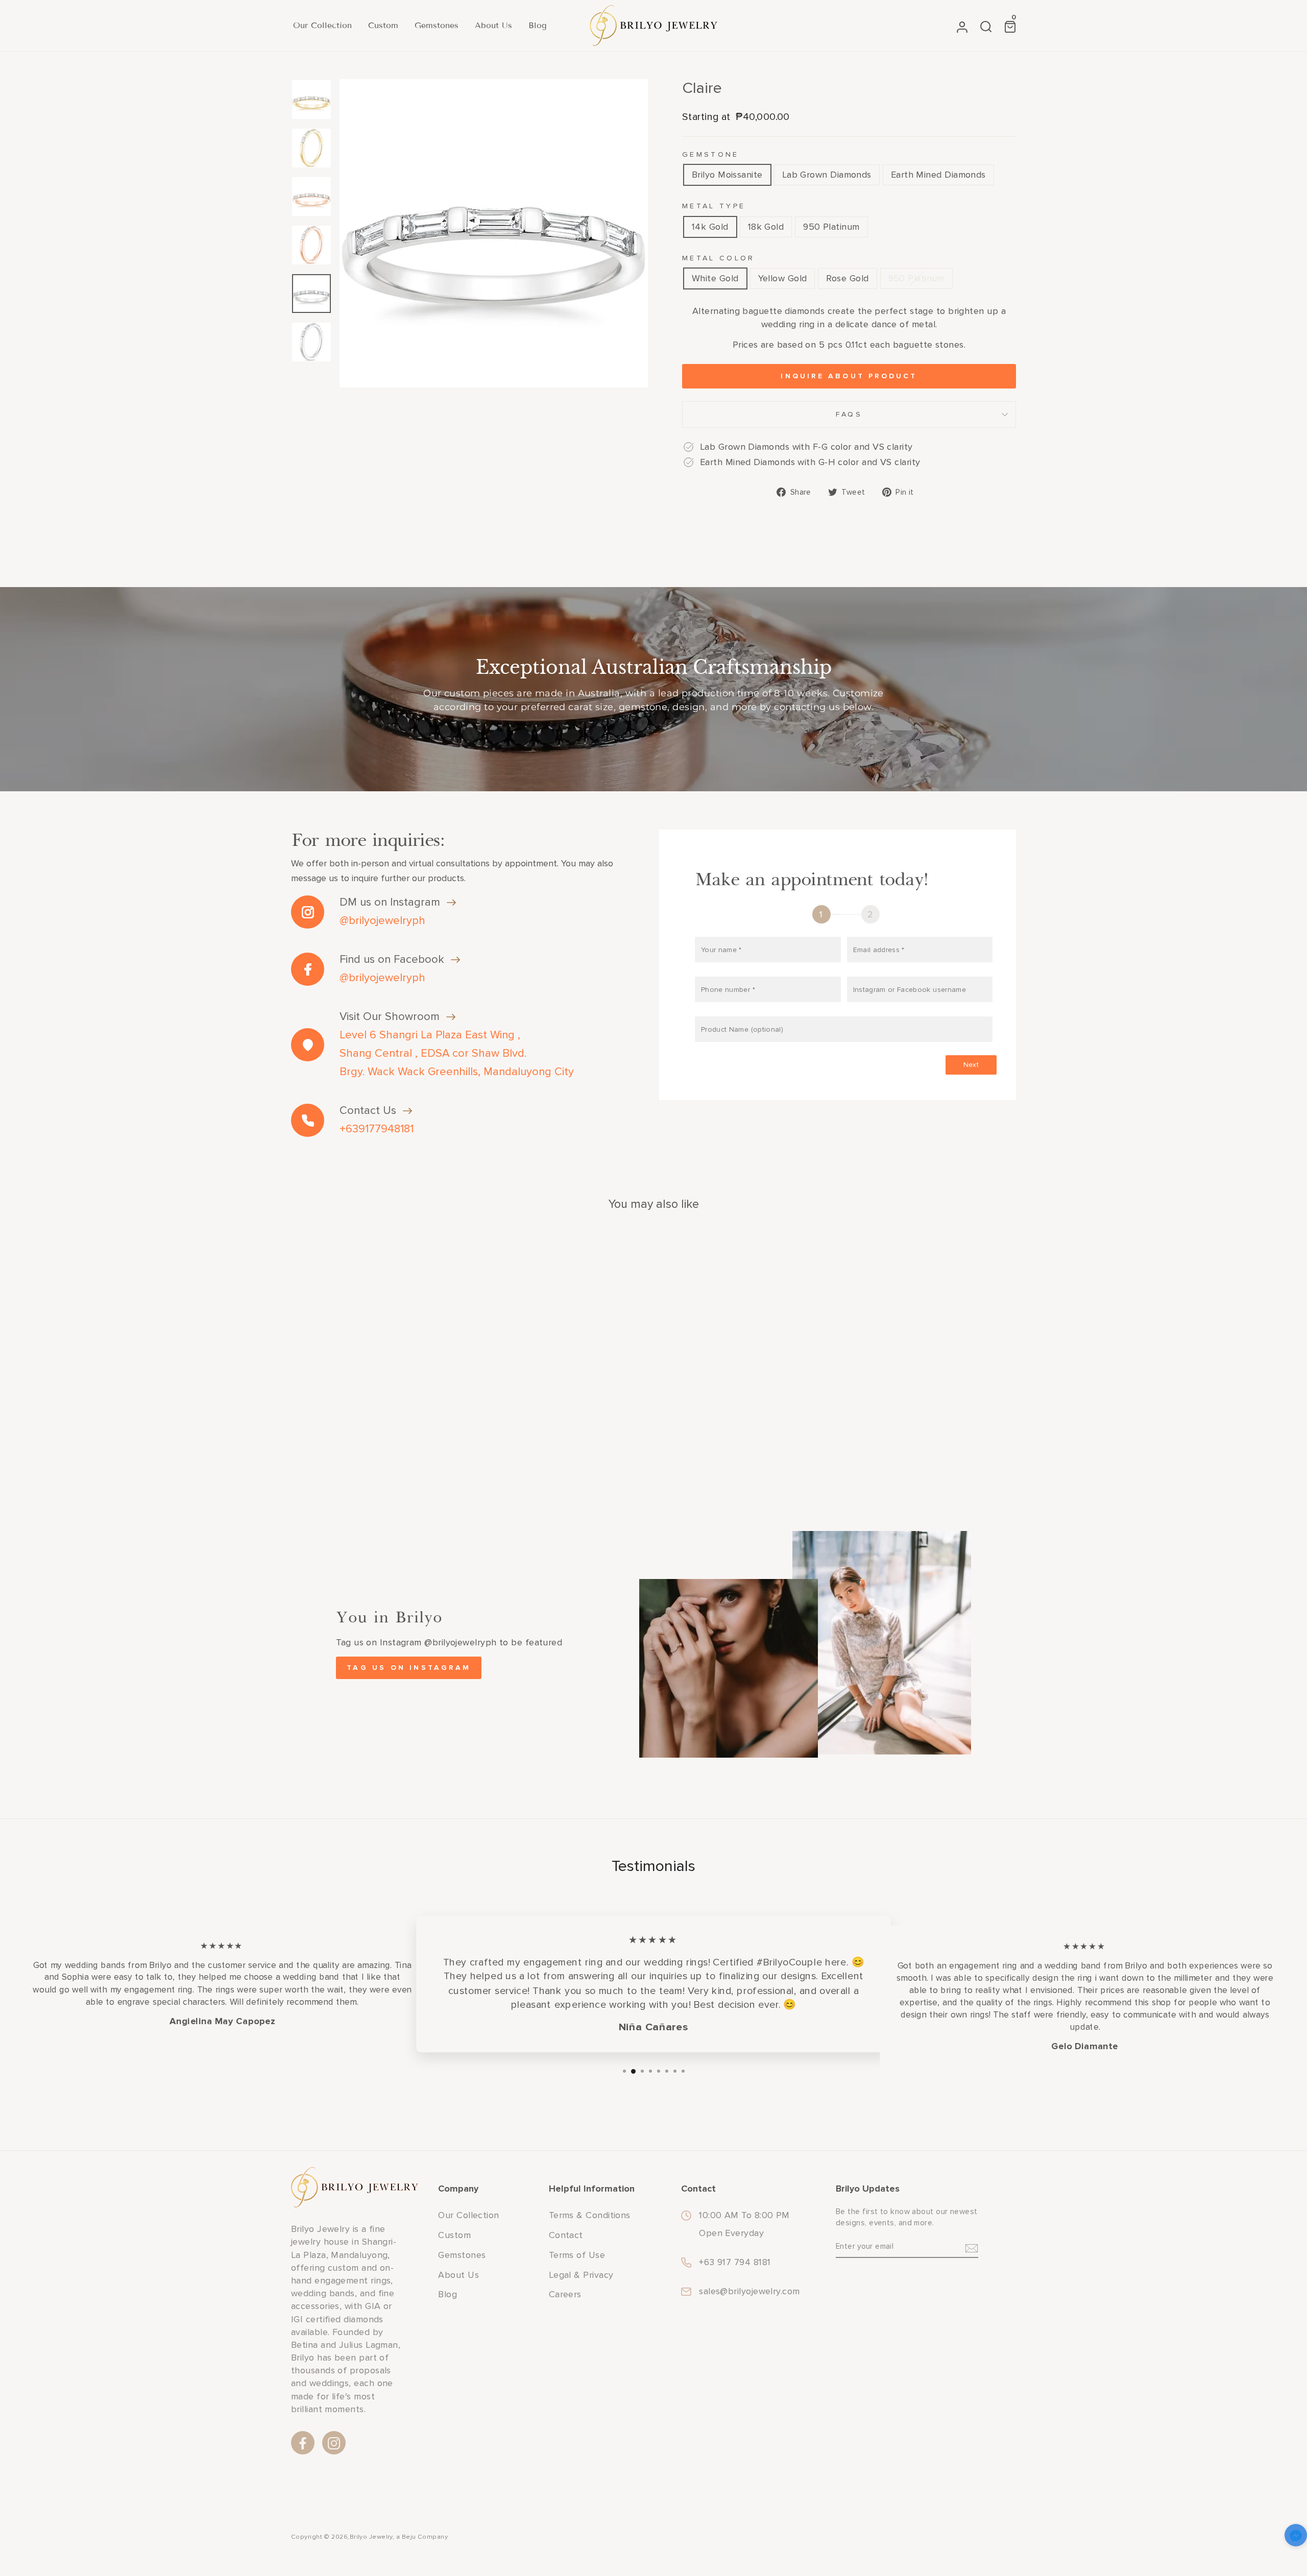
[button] (1296, 2537)
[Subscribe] (972, 2247)
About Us (493, 25)
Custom (383, 25)
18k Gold (766, 227)
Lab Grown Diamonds (827, 175)
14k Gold (710, 227)
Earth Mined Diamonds (938, 175)
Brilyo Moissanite (727, 175)
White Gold (715, 278)
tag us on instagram (409, 1668)
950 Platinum (831, 227)
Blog (538, 25)
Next (971, 1065)
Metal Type (714, 206)
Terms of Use (577, 2255)
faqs (849, 414)
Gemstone (711, 154)
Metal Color (719, 258)
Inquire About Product (849, 376)
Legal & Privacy (581, 2275)
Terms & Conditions (590, 2215)
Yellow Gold (783, 278)
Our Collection (322, 25)
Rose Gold (847, 278)
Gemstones (437, 25)
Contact (566, 2235)
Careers (565, 2294)
